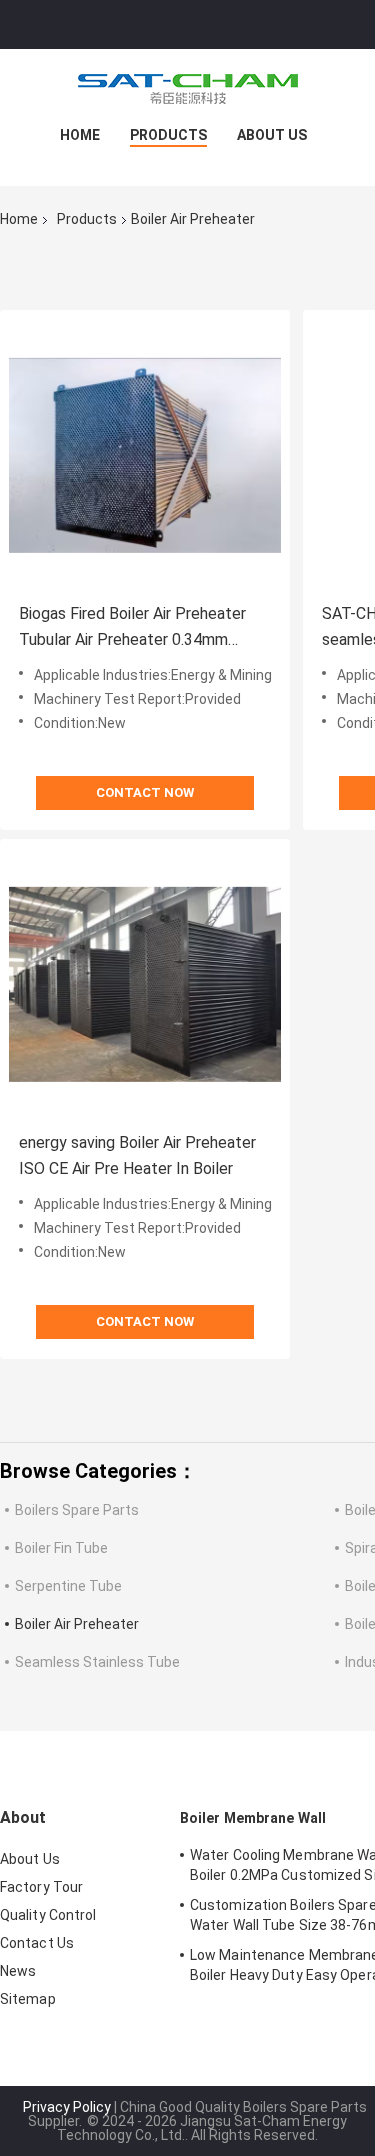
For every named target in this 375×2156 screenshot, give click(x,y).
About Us (272, 135)
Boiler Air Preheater (77, 1624)
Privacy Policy (67, 2107)
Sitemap (28, 1999)
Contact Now (145, 792)
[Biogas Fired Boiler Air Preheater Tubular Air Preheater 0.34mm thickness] (145, 455)
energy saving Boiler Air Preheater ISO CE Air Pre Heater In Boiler (137, 1155)
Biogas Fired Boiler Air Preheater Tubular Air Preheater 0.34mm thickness (132, 628)
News (18, 1971)
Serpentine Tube (68, 1586)
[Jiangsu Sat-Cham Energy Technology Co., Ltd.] (188, 89)
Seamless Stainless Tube (97, 1662)
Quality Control (48, 1915)
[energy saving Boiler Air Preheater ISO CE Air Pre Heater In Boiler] (145, 984)
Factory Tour (41, 1887)
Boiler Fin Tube (61, 1548)
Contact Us (37, 1943)
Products (168, 135)
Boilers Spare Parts (77, 1510)
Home (80, 135)
